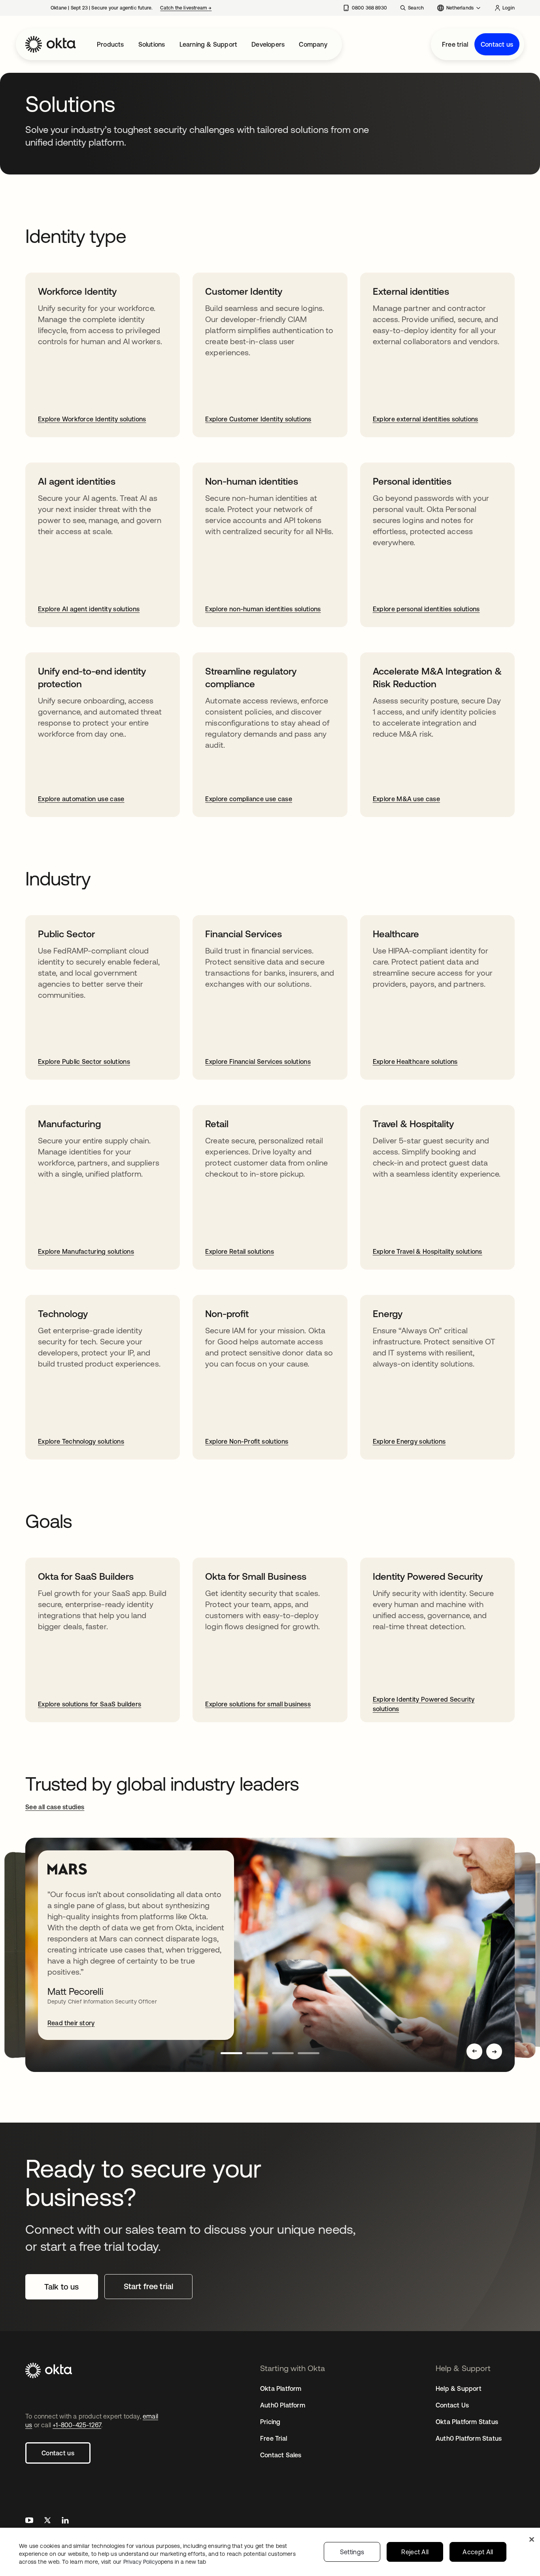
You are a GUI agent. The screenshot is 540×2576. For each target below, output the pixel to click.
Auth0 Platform (283, 2405)
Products (110, 44)
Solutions (152, 44)
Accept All (478, 2552)
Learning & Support (209, 44)
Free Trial (274, 2438)
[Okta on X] (47, 2521)
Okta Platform (281, 2388)
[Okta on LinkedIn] (65, 2521)
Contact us (497, 44)
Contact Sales (281, 2455)
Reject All (415, 2552)
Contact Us (452, 2405)
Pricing (270, 2422)
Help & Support (459, 2388)
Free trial (455, 44)
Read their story (71, 2023)
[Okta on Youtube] (29, 2521)
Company (313, 44)
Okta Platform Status (467, 2422)
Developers (268, 44)
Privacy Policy (165, 2562)
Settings (352, 2552)
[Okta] (51, 44)
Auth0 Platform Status (469, 2438)
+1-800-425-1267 (77, 2425)
